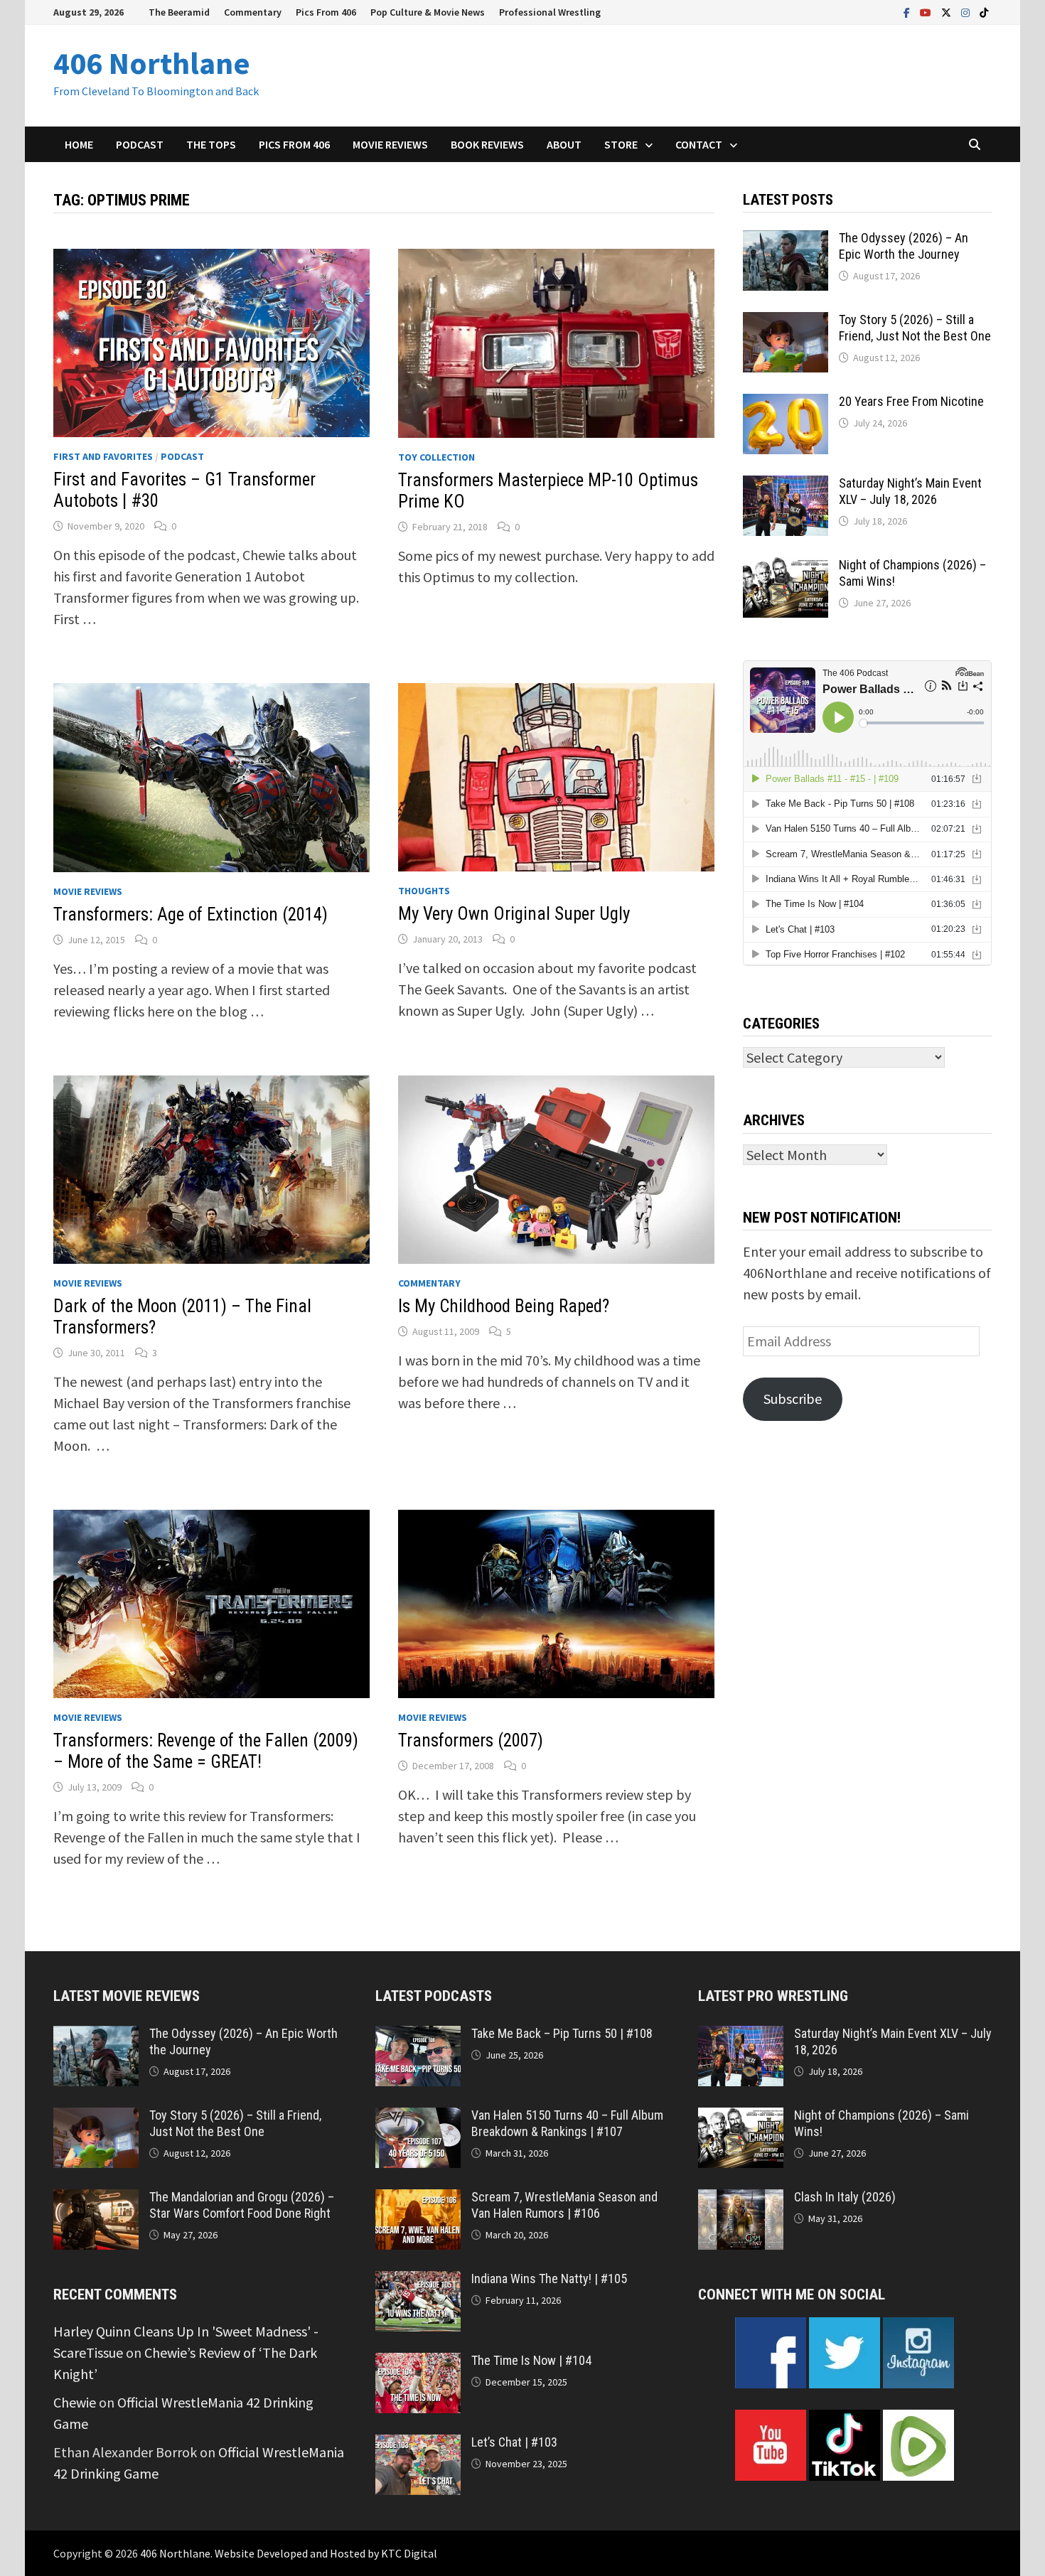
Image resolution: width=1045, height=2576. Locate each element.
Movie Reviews (390, 144)
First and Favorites (103, 456)
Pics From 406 (326, 12)
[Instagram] (967, 11)
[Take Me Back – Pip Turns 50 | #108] (418, 2036)
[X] (948, 11)
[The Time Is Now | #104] (418, 2363)
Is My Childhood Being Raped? (504, 1306)
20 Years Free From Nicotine (911, 401)
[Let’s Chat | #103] (418, 2445)
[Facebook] (908, 11)
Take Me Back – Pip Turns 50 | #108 (562, 2033)
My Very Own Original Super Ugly (514, 914)
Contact (699, 144)
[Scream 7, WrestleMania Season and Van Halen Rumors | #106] (418, 2200)
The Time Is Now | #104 (531, 2360)
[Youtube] (927, 11)
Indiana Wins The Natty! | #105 (549, 2279)
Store (621, 144)
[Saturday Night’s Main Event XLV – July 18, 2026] (786, 486)
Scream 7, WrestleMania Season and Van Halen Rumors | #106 (564, 2205)
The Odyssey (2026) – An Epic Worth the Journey (904, 246)
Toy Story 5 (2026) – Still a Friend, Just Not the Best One (915, 328)
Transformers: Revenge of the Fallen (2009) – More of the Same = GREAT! (206, 1751)
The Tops (211, 144)
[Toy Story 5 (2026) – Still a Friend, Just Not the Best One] (786, 322)
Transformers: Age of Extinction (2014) (191, 914)
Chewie (75, 2402)
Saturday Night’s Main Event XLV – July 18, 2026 (910, 491)
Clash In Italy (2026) (845, 2197)
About (564, 144)
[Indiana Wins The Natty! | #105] (418, 2281)
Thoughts (424, 891)
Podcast (140, 144)
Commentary (253, 12)
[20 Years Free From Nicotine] (786, 404)
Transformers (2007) (471, 1740)
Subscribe (793, 1399)
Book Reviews (487, 144)
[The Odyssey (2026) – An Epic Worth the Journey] (786, 241)
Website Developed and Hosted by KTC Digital (326, 2553)
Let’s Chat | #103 (514, 2442)
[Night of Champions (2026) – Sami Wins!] (786, 568)
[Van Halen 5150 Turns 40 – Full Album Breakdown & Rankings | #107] (418, 2118)
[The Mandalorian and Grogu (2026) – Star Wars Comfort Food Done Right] (96, 2200)
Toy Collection (436, 457)
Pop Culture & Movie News (428, 12)
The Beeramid (179, 12)
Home (79, 144)
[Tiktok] (984, 11)
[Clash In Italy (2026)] (741, 2200)
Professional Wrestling (550, 12)
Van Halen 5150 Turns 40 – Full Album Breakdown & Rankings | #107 (567, 2123)
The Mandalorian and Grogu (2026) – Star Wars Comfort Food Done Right (242, 2205)
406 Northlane (152, 63)
